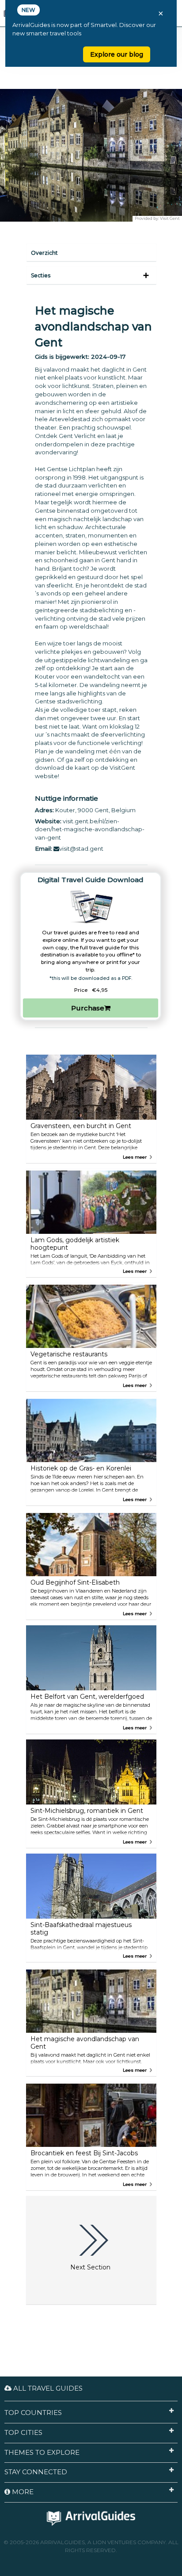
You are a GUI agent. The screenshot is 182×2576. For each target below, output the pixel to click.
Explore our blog (117, 54)
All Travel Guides (47, 2388)
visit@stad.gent (81, 848)
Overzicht (44, 253)
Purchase (88, 1008)
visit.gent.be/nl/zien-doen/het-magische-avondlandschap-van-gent (90, 829)
